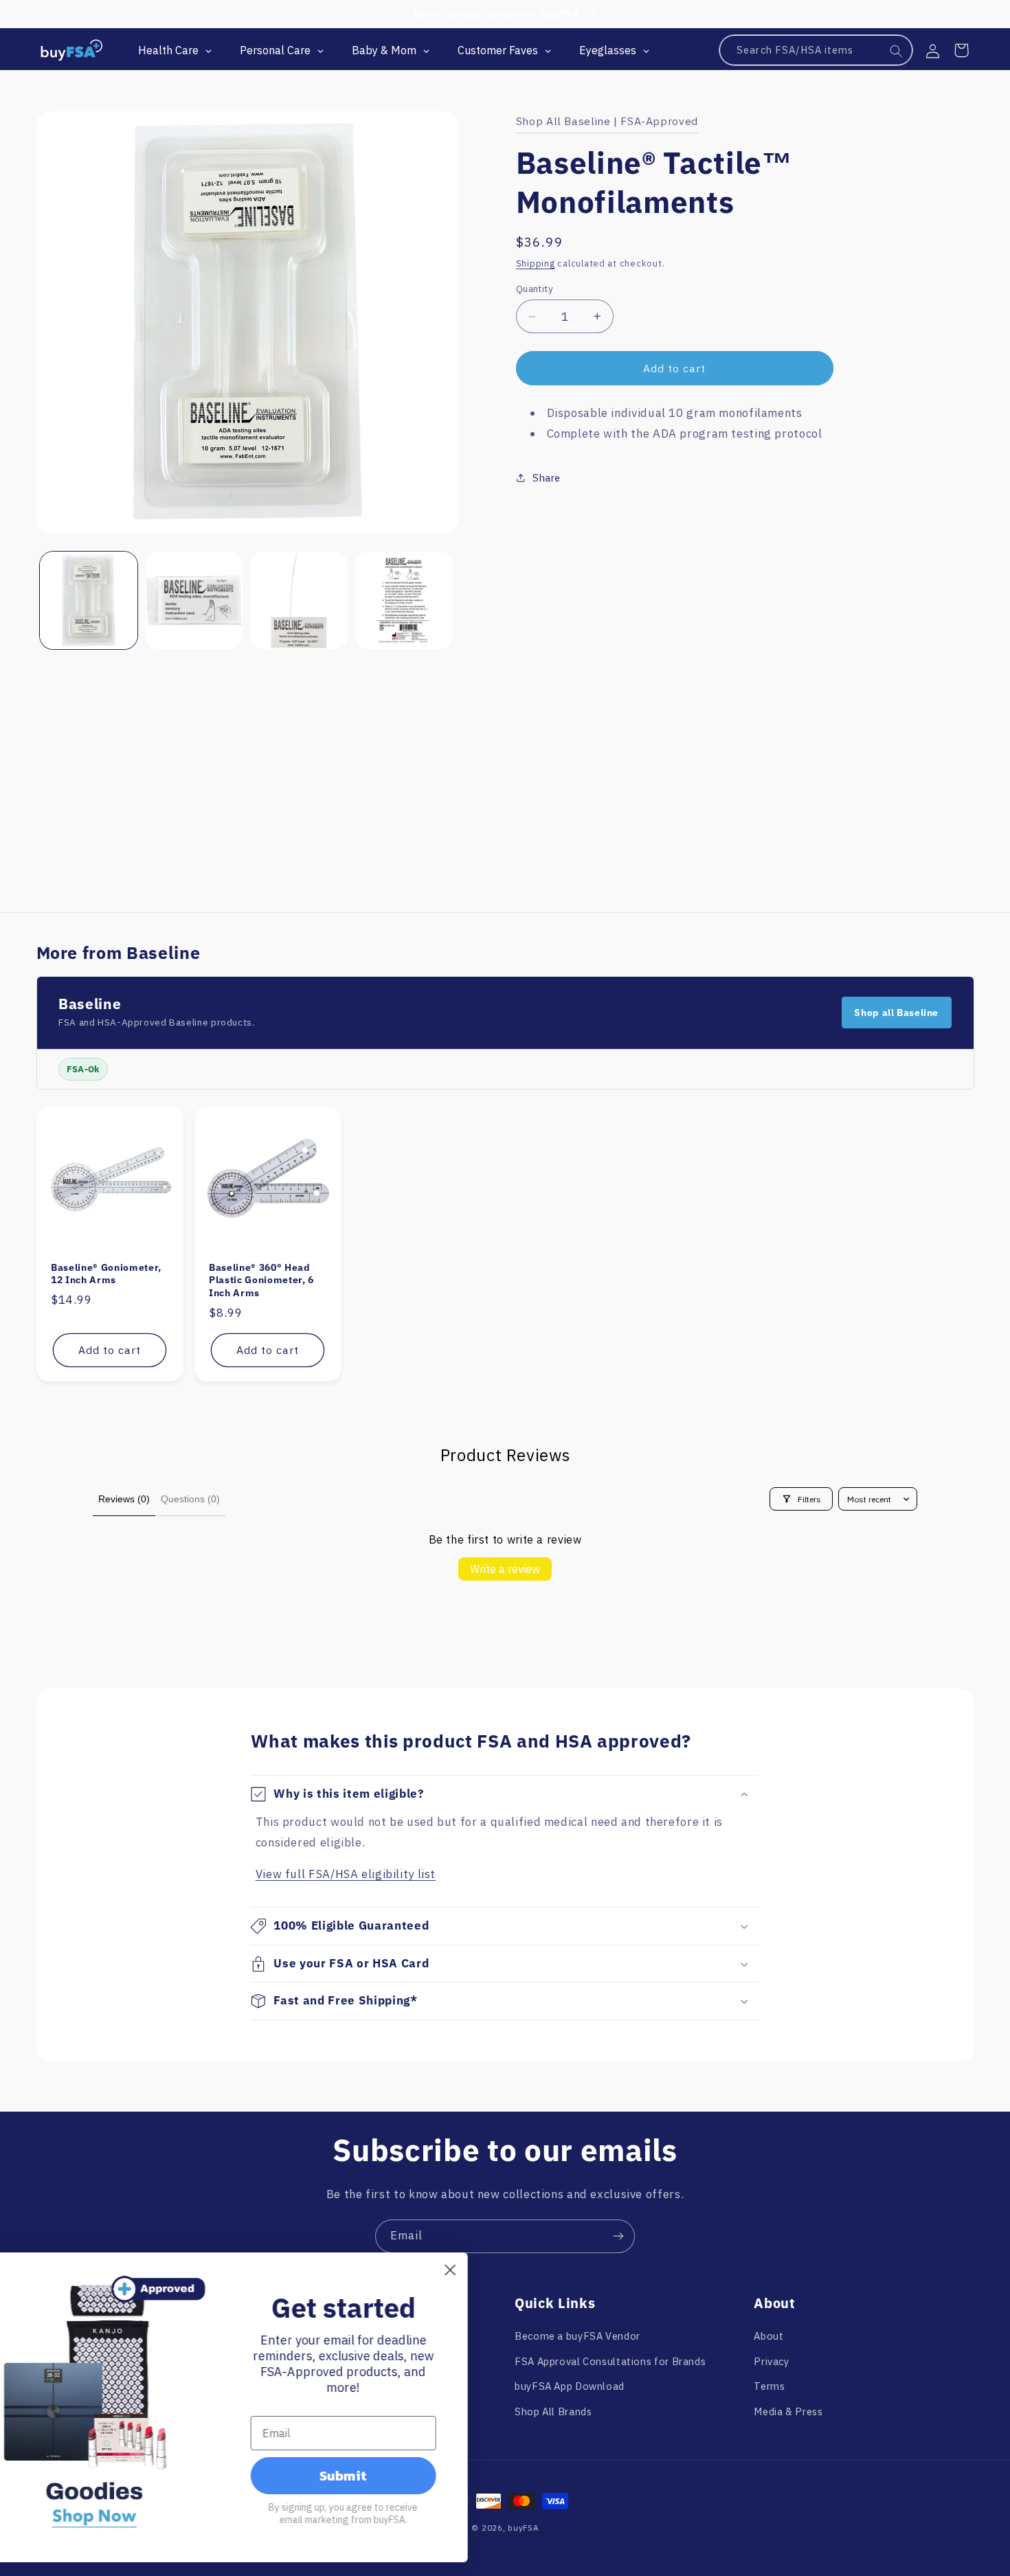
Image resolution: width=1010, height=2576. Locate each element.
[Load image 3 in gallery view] (299, 601)
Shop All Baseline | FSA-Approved (607, 121)
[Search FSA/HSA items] (897, 51)
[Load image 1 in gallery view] (89, 601)
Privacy (771, 2361)
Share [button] (547, 478)
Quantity (535, 289)
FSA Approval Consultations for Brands (610, 2361)
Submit (387, 2476)
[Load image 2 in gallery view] (194, 601)
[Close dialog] (494, 2270)
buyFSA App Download (570, 2386)
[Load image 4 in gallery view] (404, 601)
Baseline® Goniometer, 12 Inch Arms (106, 1274)
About (768, 2336)
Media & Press (788, 2411)
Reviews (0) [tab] (124, 1499)
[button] (961, 50)
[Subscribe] (618, 2236)
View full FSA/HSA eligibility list (346, 1874)
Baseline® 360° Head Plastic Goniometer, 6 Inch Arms (261, 1280)
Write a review (505, 1569)
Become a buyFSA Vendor (577, 2336)
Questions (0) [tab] (190, 1499)
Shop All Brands (553, 2411)
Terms (769, 2386)
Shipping (536, 263)
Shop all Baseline (896, 1013)
